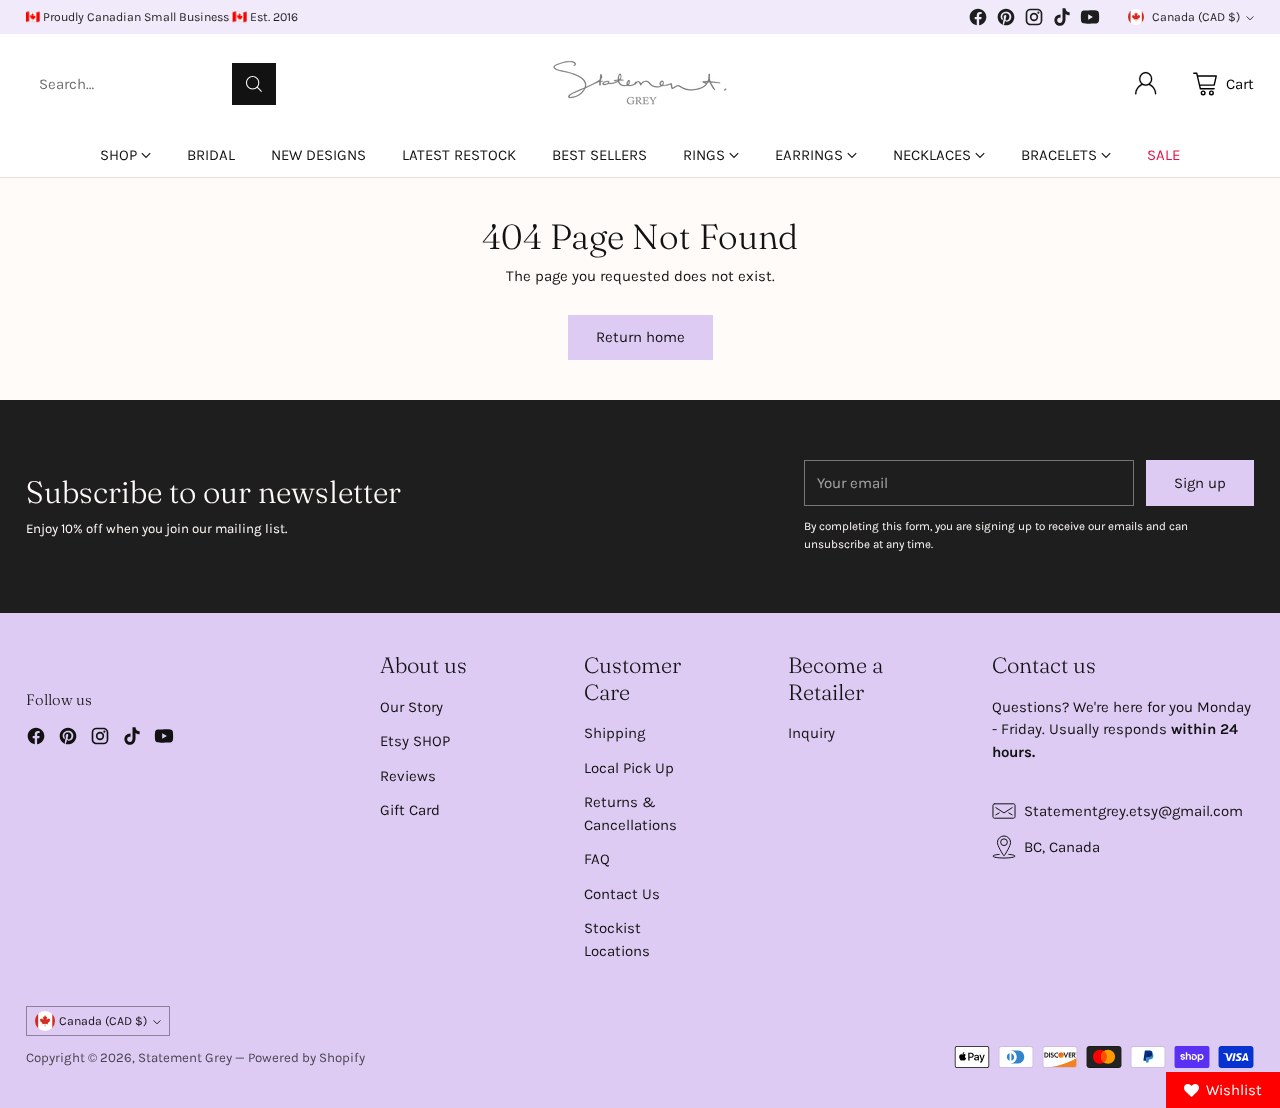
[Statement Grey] (640, 84)
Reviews (408, 776)
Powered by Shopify (306, 1057)
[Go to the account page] (1146, 84)
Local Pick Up (629, 768)
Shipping (614, 733)
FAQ (597, 859)
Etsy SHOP (415, 741)
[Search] (254, 84)
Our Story (411, 707)
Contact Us (622, 894)
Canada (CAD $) (1196, 17)
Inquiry (811, 733)
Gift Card (410, 810)
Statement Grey (185, 1057)
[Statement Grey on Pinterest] (1006, 20)
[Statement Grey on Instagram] (1034, 20)
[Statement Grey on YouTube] (1090, 20)
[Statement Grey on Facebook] (978, 20)
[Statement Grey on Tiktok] (1062, 20)
